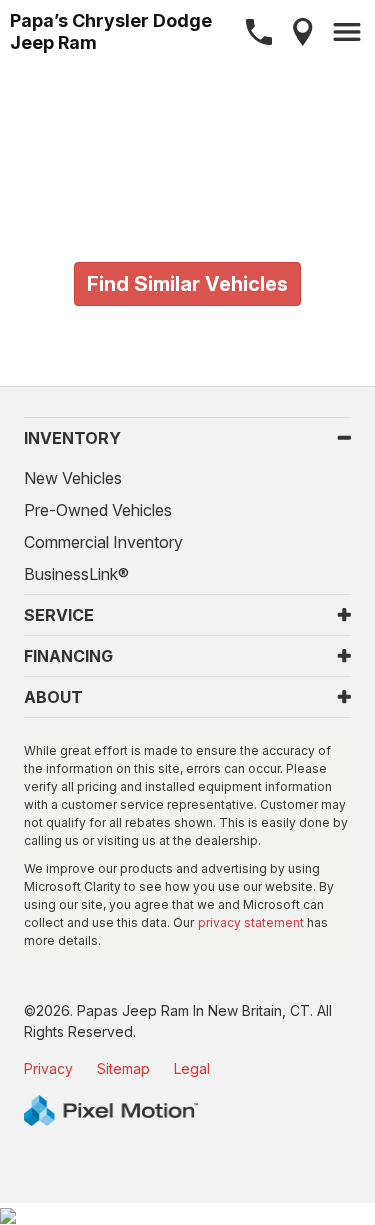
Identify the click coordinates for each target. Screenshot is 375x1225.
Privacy (48, 1068)
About (53, 697)
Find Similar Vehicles (187, 284)
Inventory (72, 438)
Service (59, 615)
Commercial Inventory (103, 542)
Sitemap (123, 1068)
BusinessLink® (76, 574)
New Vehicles (73, 478)
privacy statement (251, 922)
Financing (68, 656)
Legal (192, 1068)
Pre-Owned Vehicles (98, 510)
